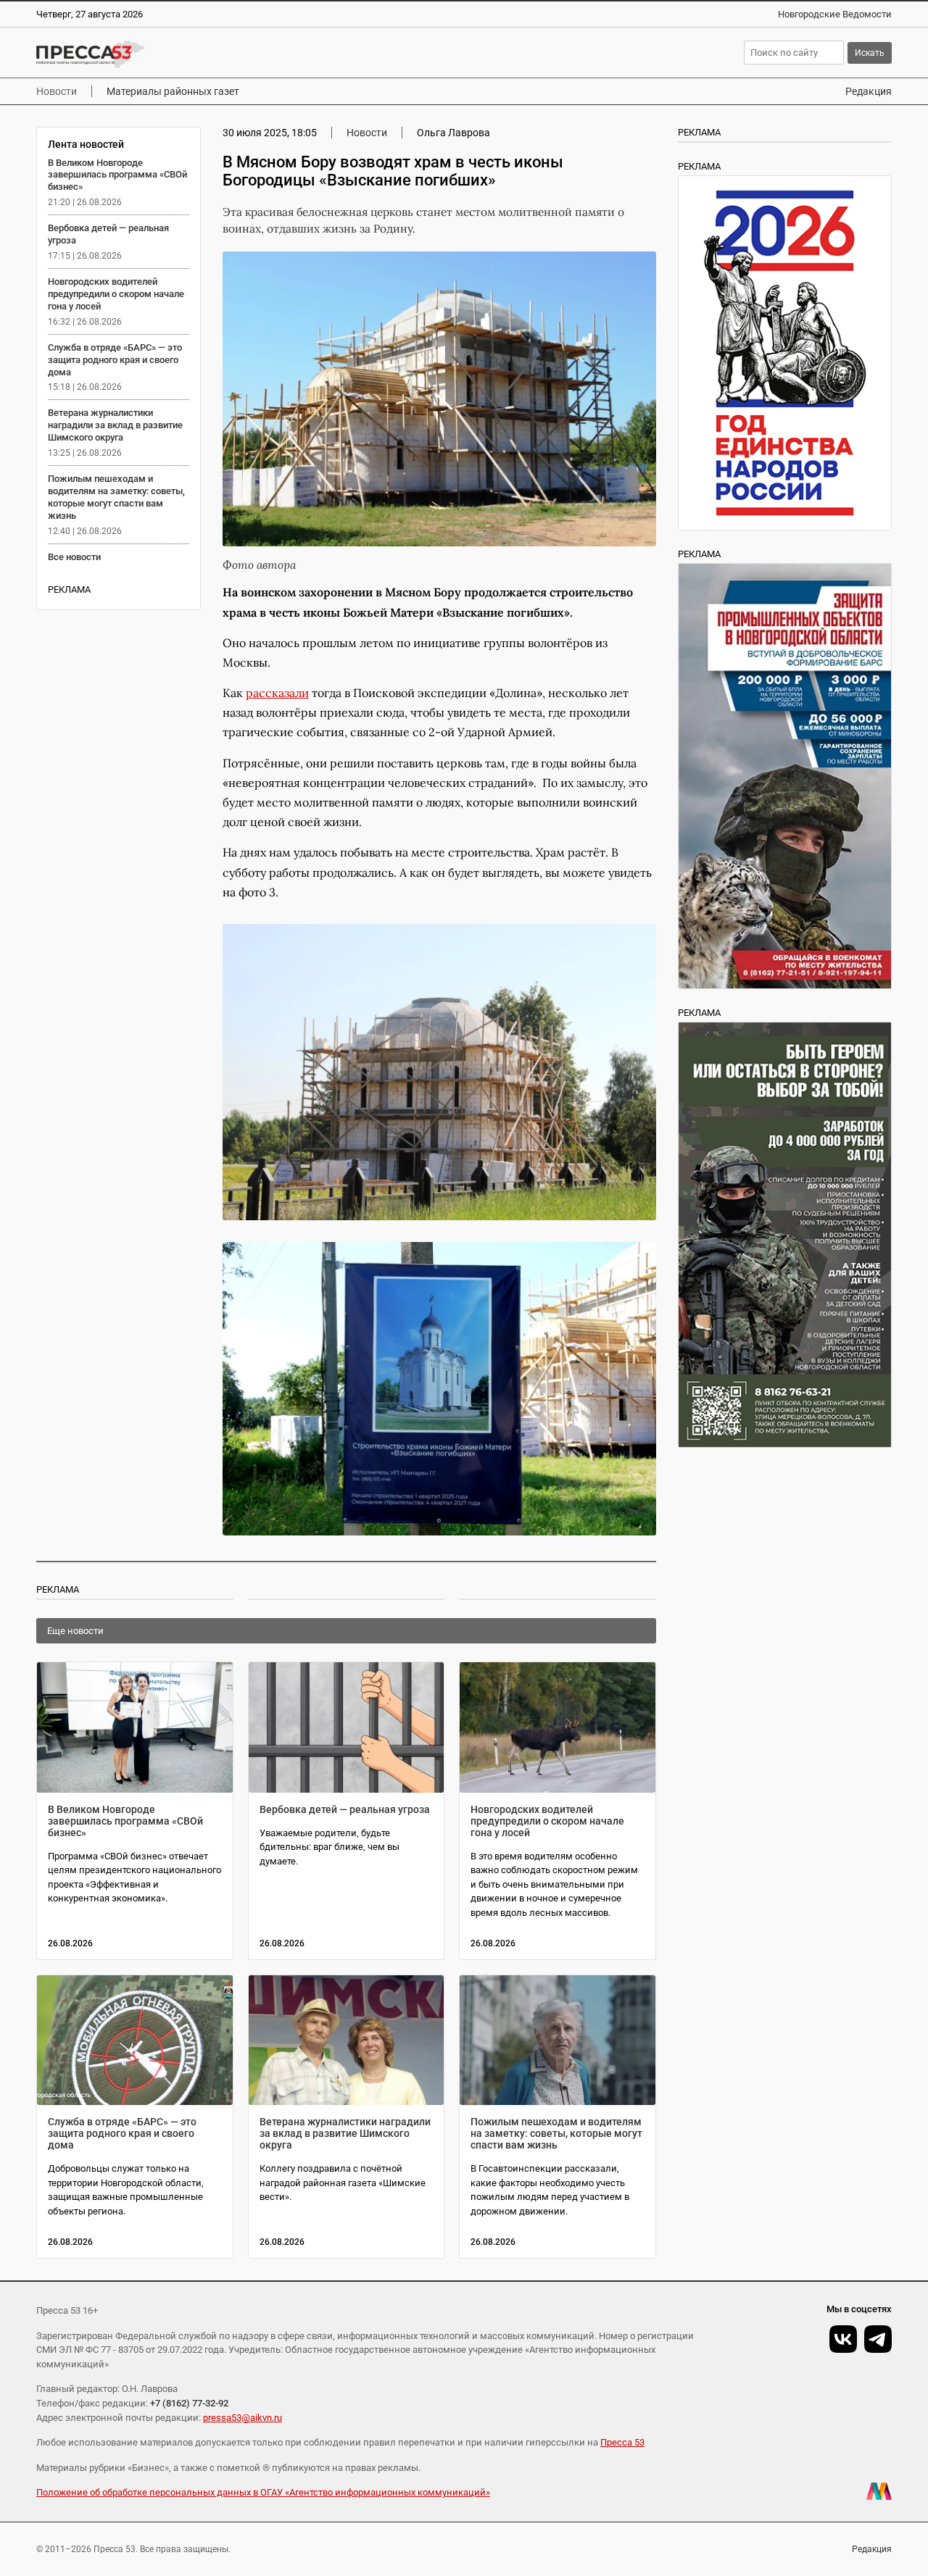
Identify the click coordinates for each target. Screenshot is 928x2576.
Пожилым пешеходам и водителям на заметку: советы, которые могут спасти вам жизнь (116, 497)
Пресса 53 (622, 2442)
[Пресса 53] (229, 54)
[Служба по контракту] (785, 1235)
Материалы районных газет (173, 91)
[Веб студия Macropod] (879, 2491)
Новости (57, 91)
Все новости (74, 557)
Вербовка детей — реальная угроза (345, 1809)
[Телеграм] (878, 2339)
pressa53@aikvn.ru (243, 2418)
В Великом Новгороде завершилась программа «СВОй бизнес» (117, 175)
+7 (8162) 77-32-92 (189, 2403)
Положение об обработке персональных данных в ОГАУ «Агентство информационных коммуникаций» (263, 2492)
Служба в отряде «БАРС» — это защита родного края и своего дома (115, 360)
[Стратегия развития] (785, 353)
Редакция (869, 91)
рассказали (277, 693)
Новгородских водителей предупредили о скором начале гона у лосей (116, 294)
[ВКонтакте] (843, 2339)
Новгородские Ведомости (835, 14)
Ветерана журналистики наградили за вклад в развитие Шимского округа (115, 425)
